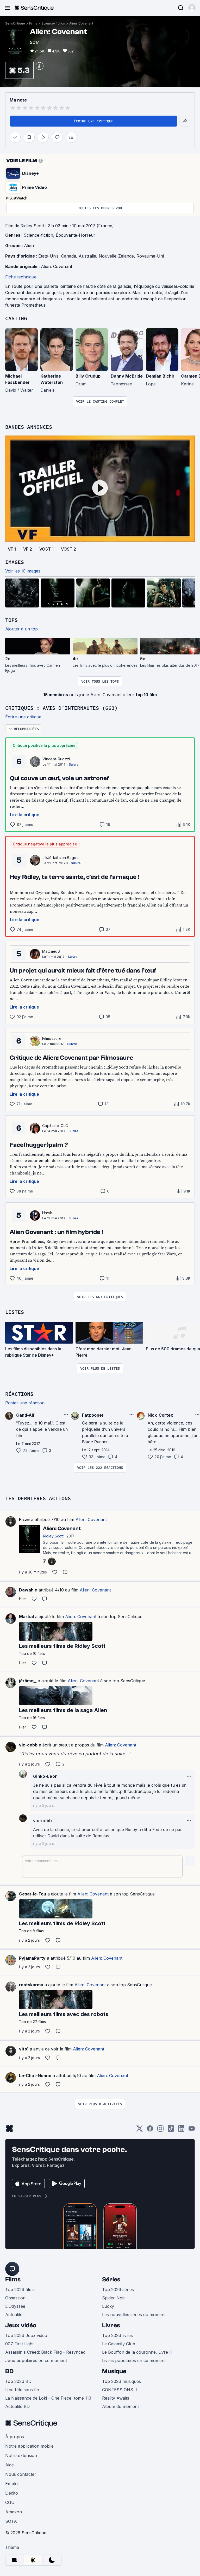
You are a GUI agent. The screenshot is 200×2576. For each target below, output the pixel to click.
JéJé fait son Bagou (61, 858)
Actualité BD (17, 2406)
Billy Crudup (88, 376)
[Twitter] (140, 2130)
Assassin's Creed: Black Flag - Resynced (45, 2352)
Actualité (14, 2315)
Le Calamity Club (119, 2344)
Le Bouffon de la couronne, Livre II (137, 2352)
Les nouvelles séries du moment (134, 2315)
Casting (16, 318)
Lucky (108, 2306)
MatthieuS (51, 951)
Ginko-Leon (45, 1776)
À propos (15, 2437)
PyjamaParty (32, 1958)
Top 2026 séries (118, 2289)
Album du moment (120, 2406)
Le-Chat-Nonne (35, 2076)
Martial (26, 1617)
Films (33, 23)
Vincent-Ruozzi (56, 759)
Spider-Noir (114, 2298)
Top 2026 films (20, 2289)
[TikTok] (171, 2130)
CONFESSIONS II (120, 2390)
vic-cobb (28, 1745)
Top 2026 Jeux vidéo (26, 2335)
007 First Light (19, 2344)
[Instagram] (160, 2130)
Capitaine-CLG (55, 1126)
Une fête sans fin (22, 2390)
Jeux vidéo (21, 2325)
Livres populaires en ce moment (134, 2360)
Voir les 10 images (23, 571)
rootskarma (31, 1985)
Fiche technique (21, 277)
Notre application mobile (29, 2446)
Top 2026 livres (117, 2335)
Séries (111, 2279)
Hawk (47, 1213)
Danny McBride (127, 376)
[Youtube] (192, 2130)
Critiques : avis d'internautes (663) (61, 708)
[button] (192, 8)
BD (9, 2371)
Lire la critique (25, 815)
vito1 (24, 2049)
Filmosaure (52, 1038)
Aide (10, 2465)
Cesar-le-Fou (33, 1894)
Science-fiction (53, 23)
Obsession (15, 2298)
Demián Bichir (160, 376)
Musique (114, 2371)
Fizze (24, 1519)
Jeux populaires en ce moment (36, 2360)
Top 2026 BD (18, 2381)
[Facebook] (150, 2130)
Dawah (26, 1590)
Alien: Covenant (81, 23)
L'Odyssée (15, 2306)
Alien (29, 246)
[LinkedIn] (181, 2130)
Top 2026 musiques (121, 2381)
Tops (11, 620)
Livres (111, 2325)
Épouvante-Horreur (76, 235)
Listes (15, 1312)
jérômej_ (28, 1681)
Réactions (19, 1394)
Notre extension (21, 2455)
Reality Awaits (116, 2398)
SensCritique (15, 23)
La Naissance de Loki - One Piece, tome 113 (48, 2398)
